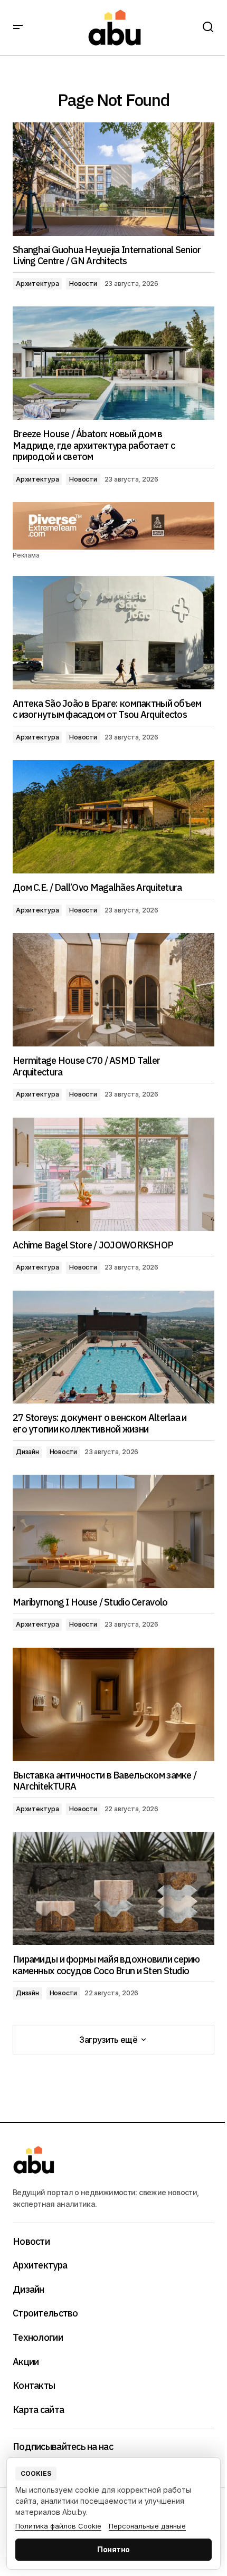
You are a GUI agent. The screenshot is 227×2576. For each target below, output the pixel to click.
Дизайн (27, 1452)
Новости (83, 283)
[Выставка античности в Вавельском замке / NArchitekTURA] (113, 1704)
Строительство (45, 2313)
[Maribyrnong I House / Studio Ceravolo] (113, 1531)
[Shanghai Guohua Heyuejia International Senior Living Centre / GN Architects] (113, 179)
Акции (26, 2362)
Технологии (38, 2338)
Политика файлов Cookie (58, 2526)
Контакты (34, 2386)
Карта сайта (38, 2410)
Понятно (113, 2549)
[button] (18, 27)
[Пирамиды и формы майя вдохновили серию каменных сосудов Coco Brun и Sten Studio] (113, 1888)
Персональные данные (147, 2526)
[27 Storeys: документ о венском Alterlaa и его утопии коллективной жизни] (113, 1347)
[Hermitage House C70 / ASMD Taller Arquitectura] (113, 990)
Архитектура (37, 283)
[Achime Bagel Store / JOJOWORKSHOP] (113, 1174)
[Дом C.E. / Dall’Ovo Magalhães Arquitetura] (113, 817)
